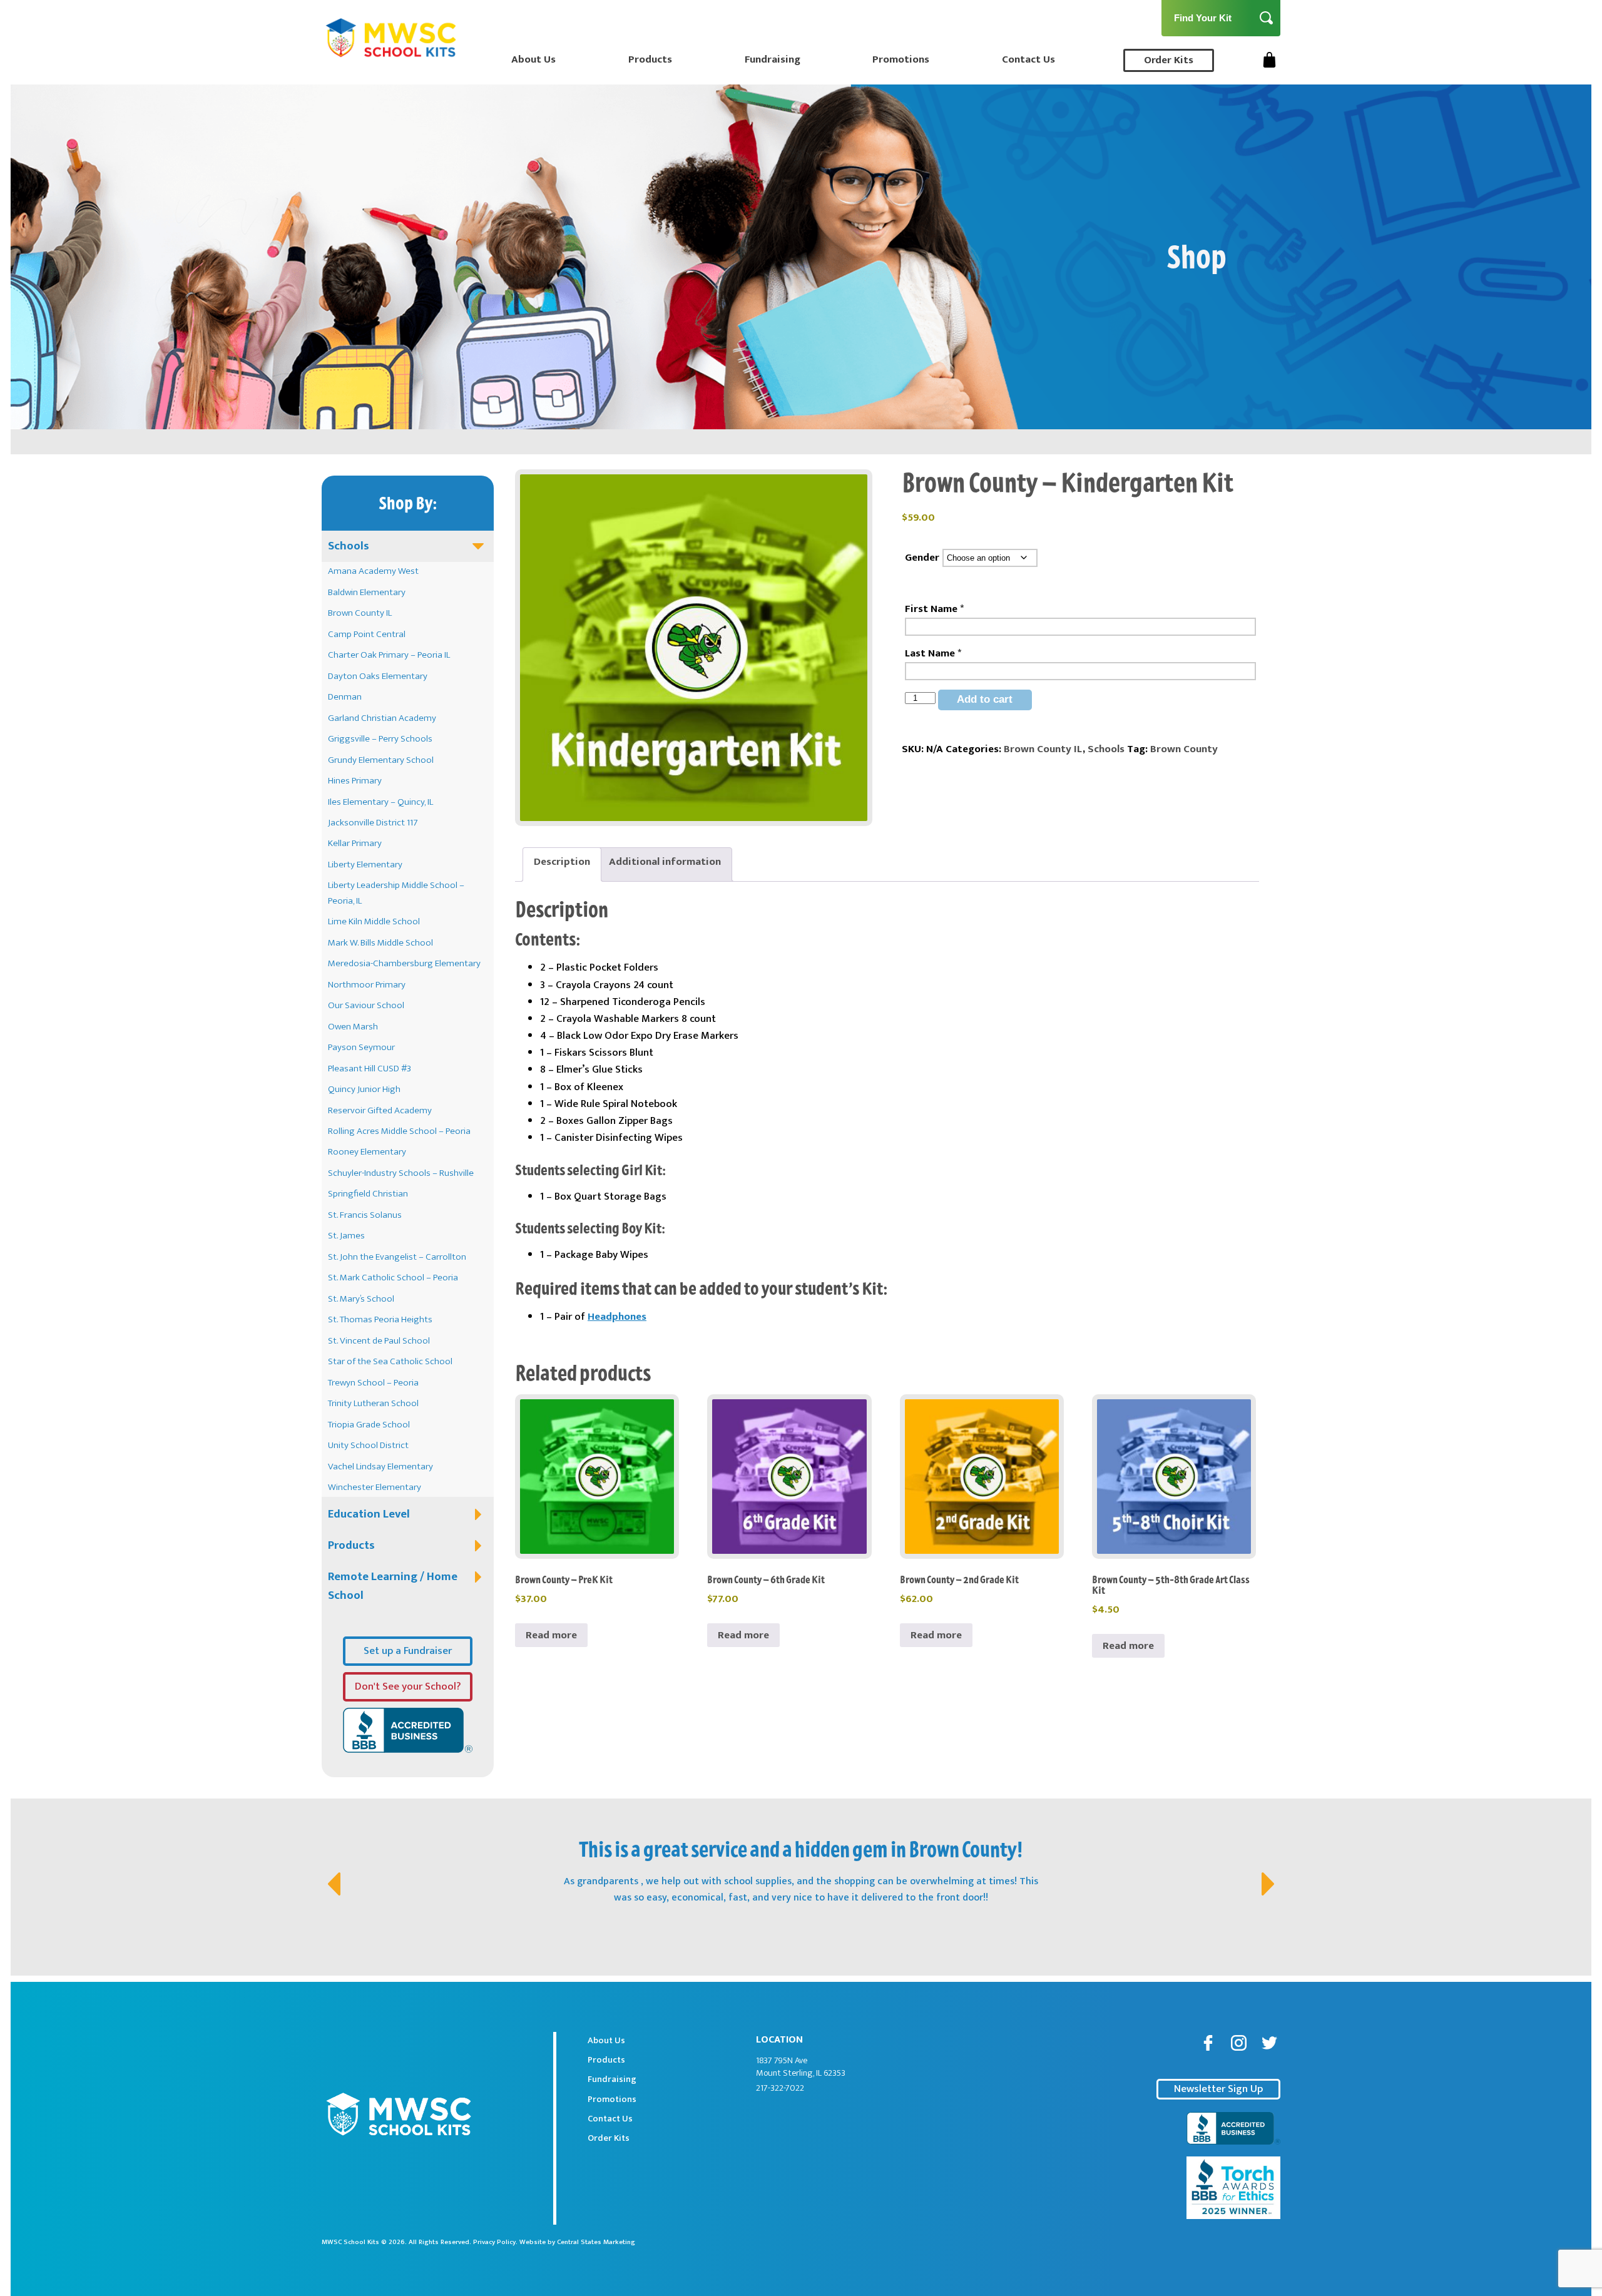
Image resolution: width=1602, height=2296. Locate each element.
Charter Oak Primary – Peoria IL (389, 655)
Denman (345, 697)
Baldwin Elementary (367, 592)
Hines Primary (355, 781)
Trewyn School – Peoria (373, 1383)
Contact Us (1028, 59)
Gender (922, 558)
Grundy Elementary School (381, 760)
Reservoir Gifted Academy (380, 1110)
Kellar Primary (355, 843)
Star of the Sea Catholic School (390, 1361)
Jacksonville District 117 (373, 823)
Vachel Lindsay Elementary (380, 1467)
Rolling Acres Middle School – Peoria (399, 1131)
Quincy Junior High (364, 1089)
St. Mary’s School (361, 1299)
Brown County (1184, 749)
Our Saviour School (366, 1005)
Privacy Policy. (495, 2242)
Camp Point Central (367, 634)
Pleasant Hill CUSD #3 (370, 1069)
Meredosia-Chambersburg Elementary (404, 963)
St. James (346, 1236)
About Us (533, 59)
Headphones (617, 1317)
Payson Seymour (361, 1047)
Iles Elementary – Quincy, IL (380, 802)
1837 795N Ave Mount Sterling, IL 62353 (801, 2067)
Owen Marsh (353, 1027)
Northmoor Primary (367, 985)
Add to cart (985, 699)
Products (650, 59)
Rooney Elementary (367, 1152)
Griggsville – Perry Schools (380, 739)
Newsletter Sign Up (1218, 2089)
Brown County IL (360, 613)
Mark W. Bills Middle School (380, 943)
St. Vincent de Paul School (379, 1341)
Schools (349, 546)
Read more (551, 1635)
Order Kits (1169, 60)
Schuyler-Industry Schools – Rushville (401, 1173)
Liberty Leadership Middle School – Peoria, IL (396, 893)
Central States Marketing (596, 2242)
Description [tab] (562, 862)
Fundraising (773, 59)
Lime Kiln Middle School (374, 921)
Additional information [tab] (665, 862)
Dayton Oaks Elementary (378, 676)
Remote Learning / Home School (393, 1586)
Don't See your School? (408, 1686)
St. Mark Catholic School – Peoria (393, 1278)
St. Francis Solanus (365, 1215)
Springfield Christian (368, 1194)
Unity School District (368, 1445)
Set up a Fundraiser (408, 1651)
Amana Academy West (373, 571)
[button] (332, 1871)
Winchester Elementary (375, 1487)
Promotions (901, 59)
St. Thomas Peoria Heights (380, 1319)
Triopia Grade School (369, 1425)
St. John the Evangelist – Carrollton (397, 1257)
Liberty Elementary (365, 865)
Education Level (369, 1514)
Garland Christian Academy (382, 718)
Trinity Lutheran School (373, 1403)
